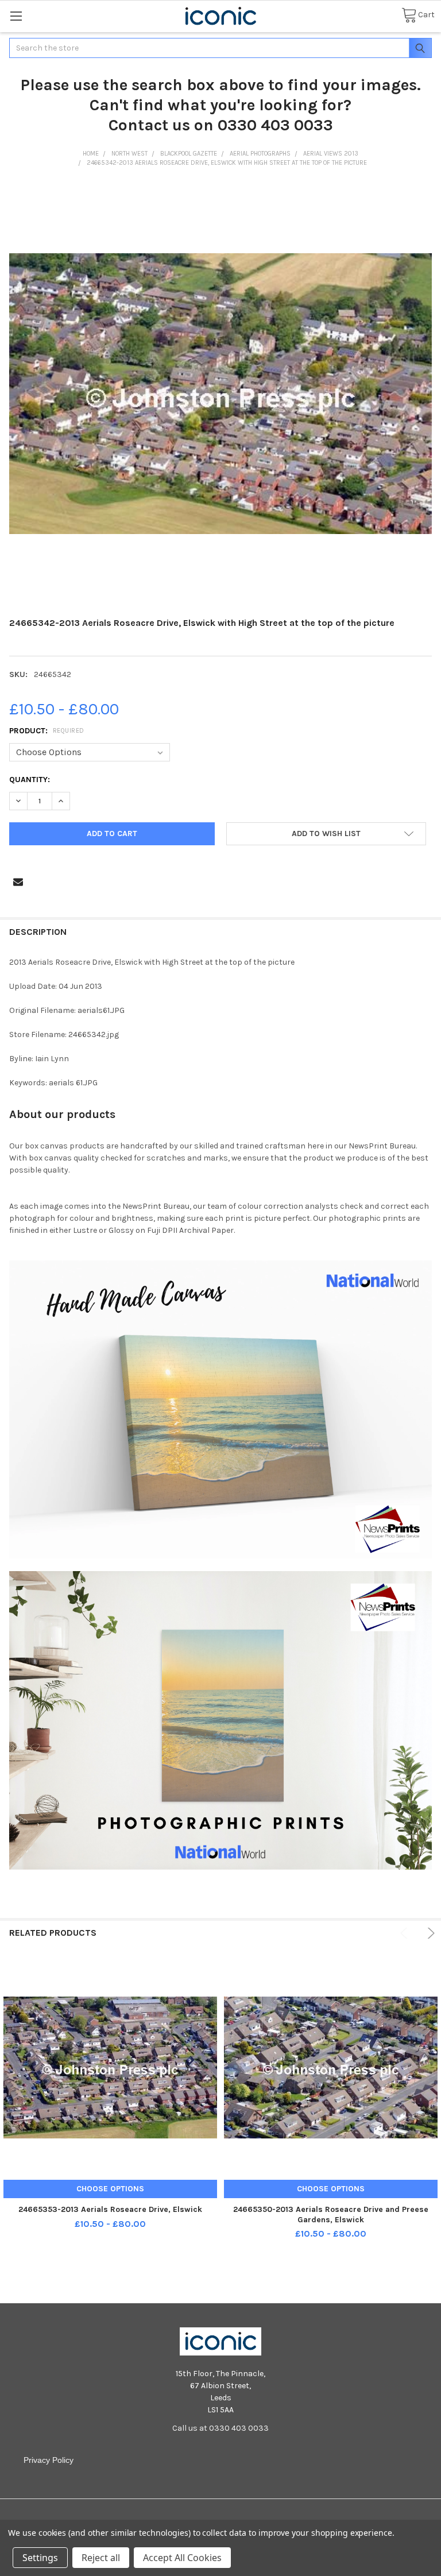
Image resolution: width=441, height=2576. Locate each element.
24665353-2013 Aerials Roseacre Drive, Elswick (110, 2209)
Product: (47, 731)
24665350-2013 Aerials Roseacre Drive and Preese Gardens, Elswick (331, 2215)
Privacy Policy (49, 2460)
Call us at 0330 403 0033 (220, 2428)
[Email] (18, 882)
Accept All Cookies (182, 2558)
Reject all (101, 2558)
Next (429, 1933)
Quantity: (30, 780)
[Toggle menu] (16, 16)
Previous (406, 1933)
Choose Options (110, 2189)
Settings (40, 2558)
